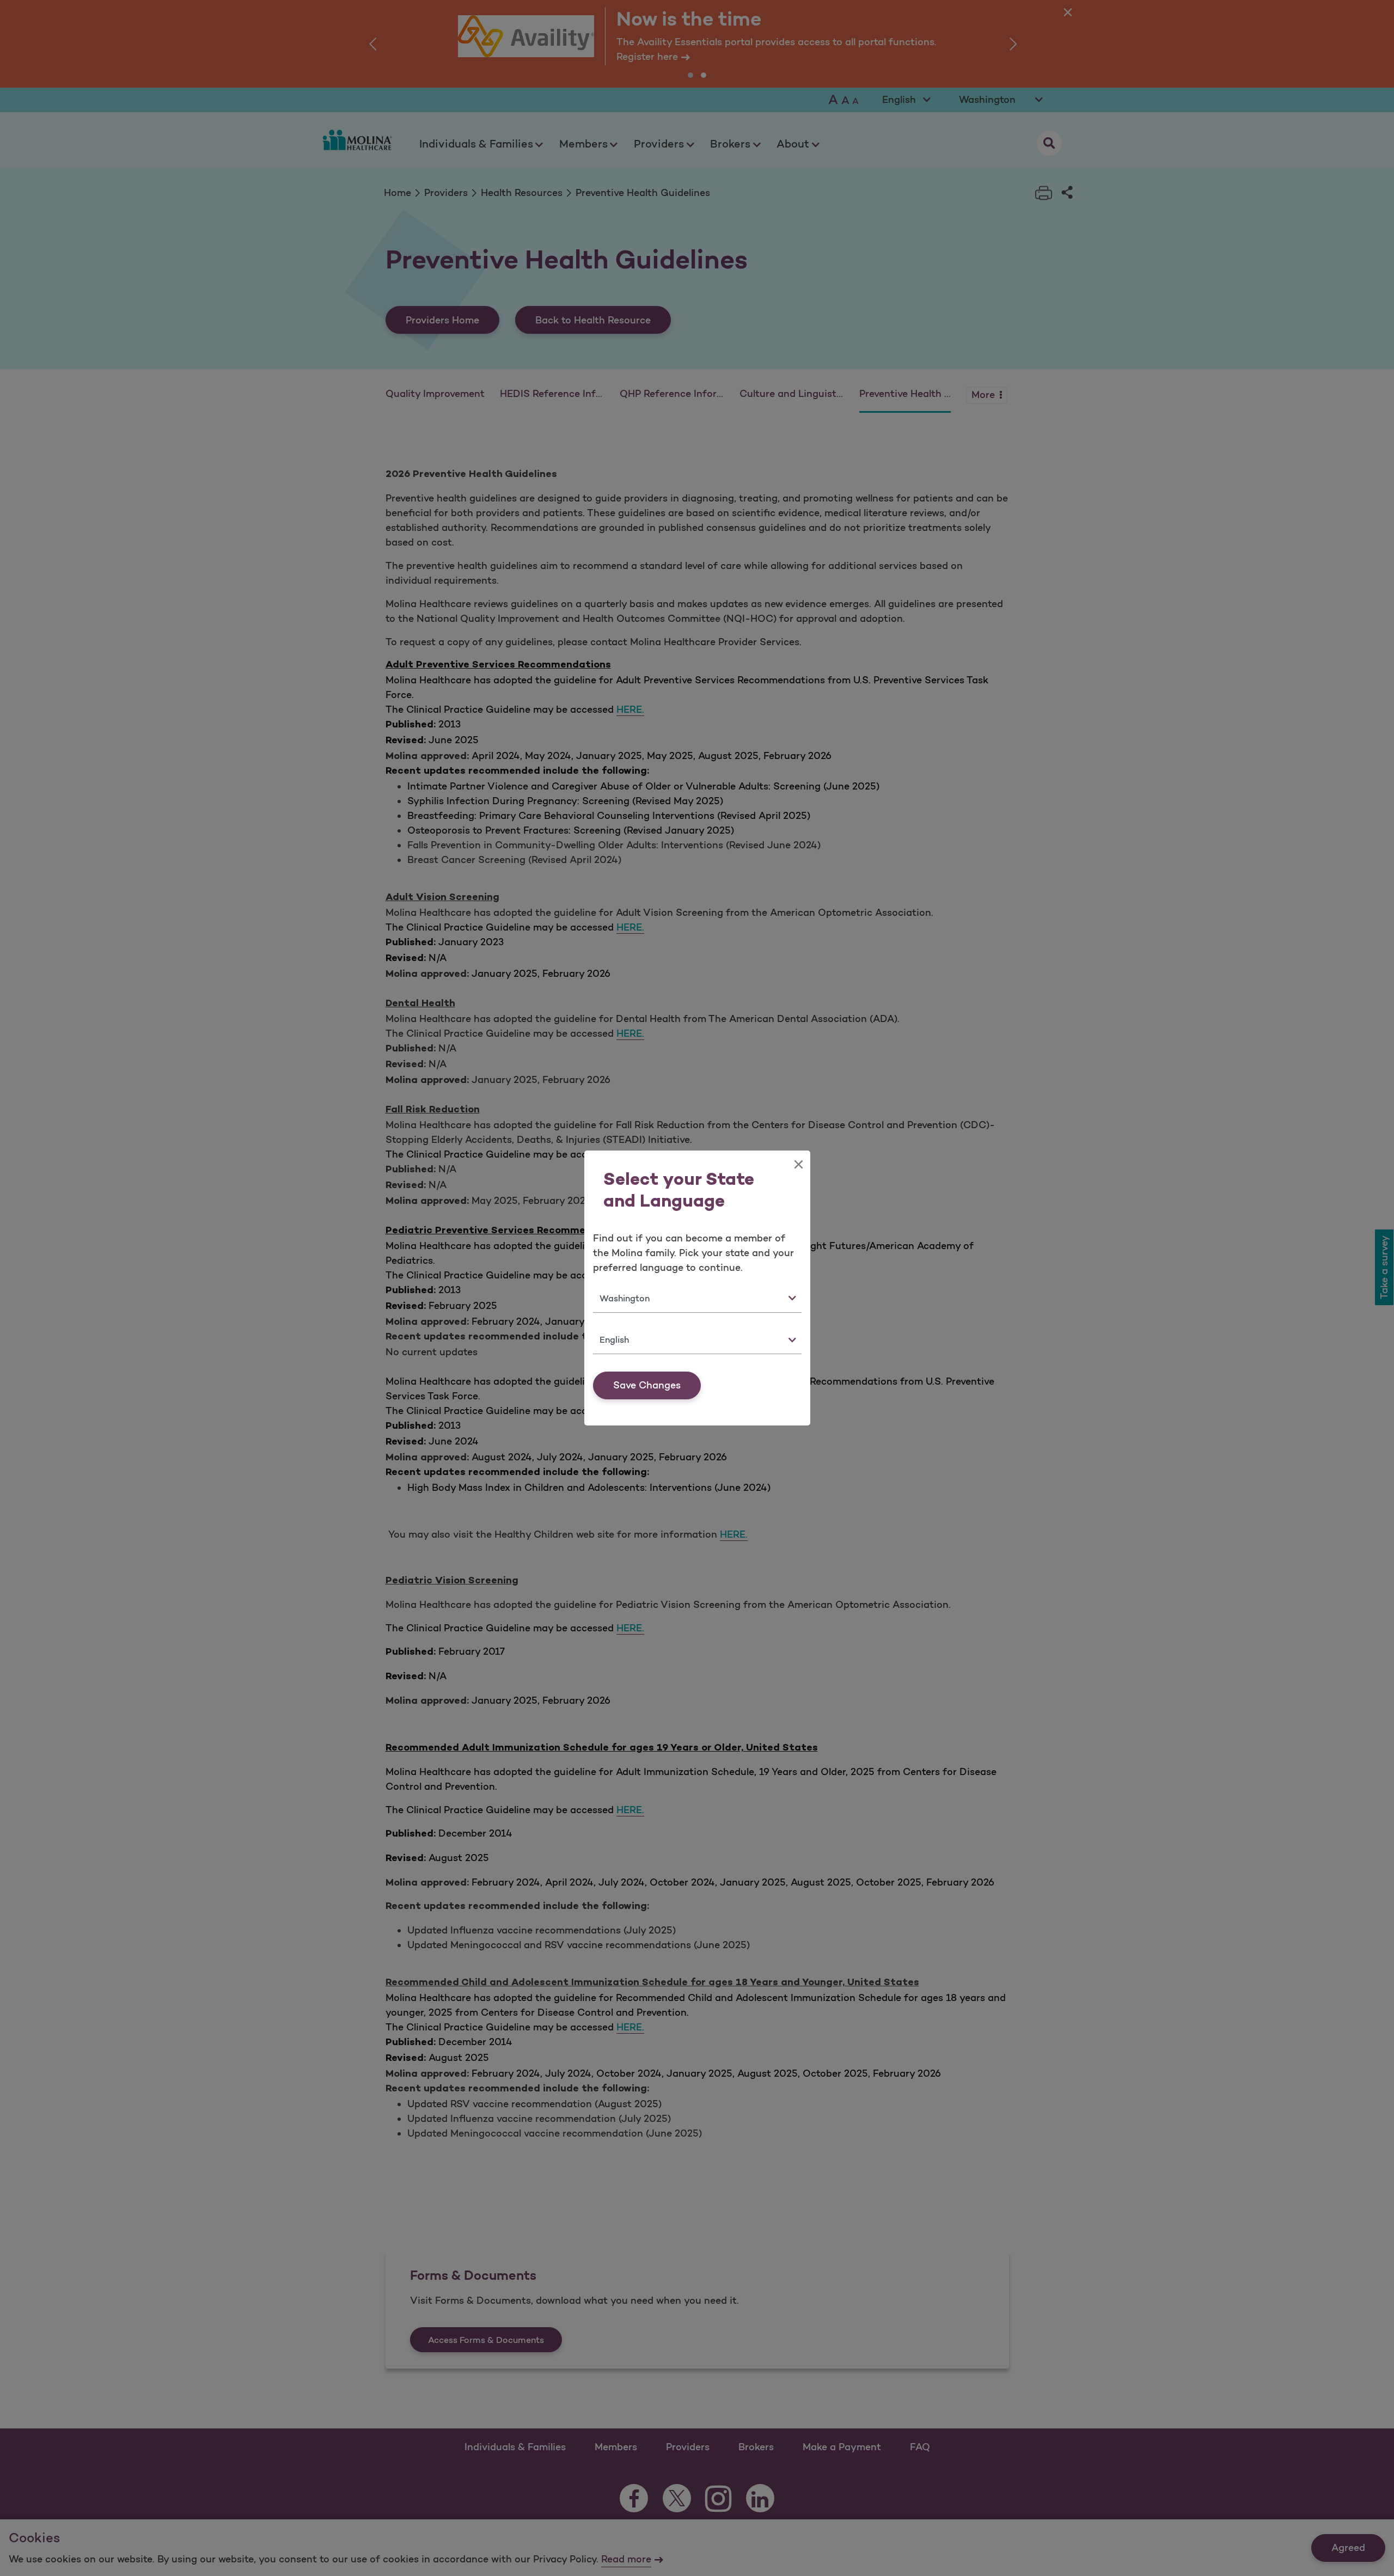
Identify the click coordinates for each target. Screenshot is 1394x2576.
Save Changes (647, 1385)
